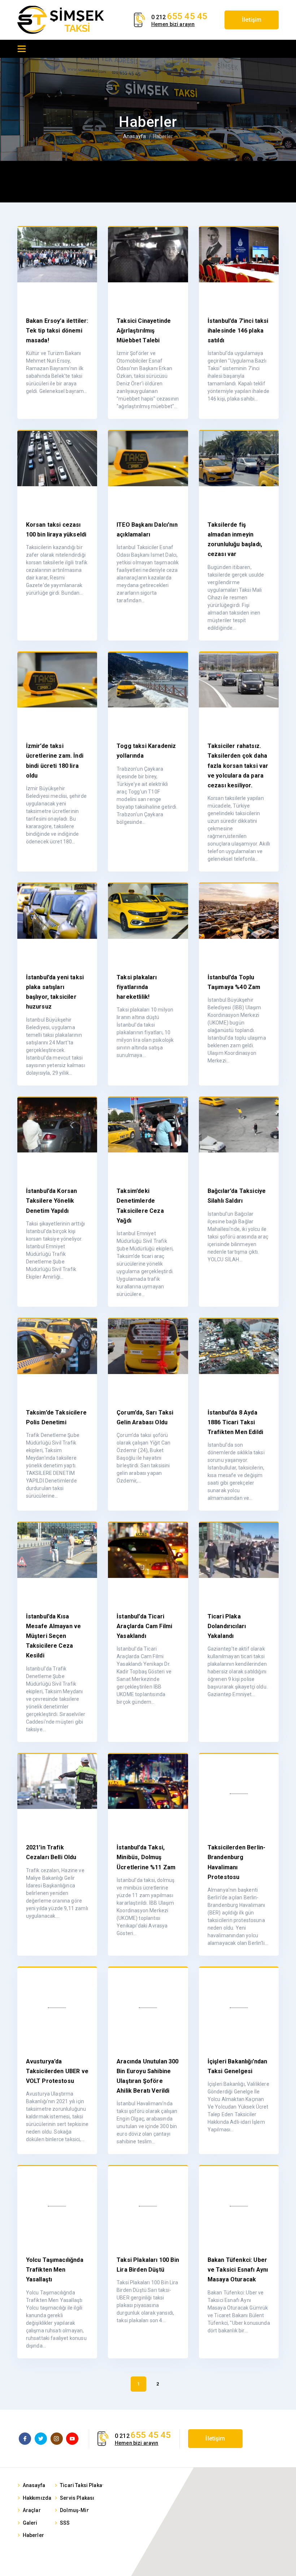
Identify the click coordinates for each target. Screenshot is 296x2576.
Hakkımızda (37, 2498)
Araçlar (32, 2510)
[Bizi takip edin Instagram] (57, 2439)
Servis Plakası (77, 2498)
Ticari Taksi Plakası (83, 2485)
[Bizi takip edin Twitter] (41, 2439)
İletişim (252, 20)
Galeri (30, 2523)
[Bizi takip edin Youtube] (72, 2439)
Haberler (33, 2535)
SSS (65, 2523)
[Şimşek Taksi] (61, 20)
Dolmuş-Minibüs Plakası (89, 2510)
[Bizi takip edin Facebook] (25, 2439)
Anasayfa (134, 136)
